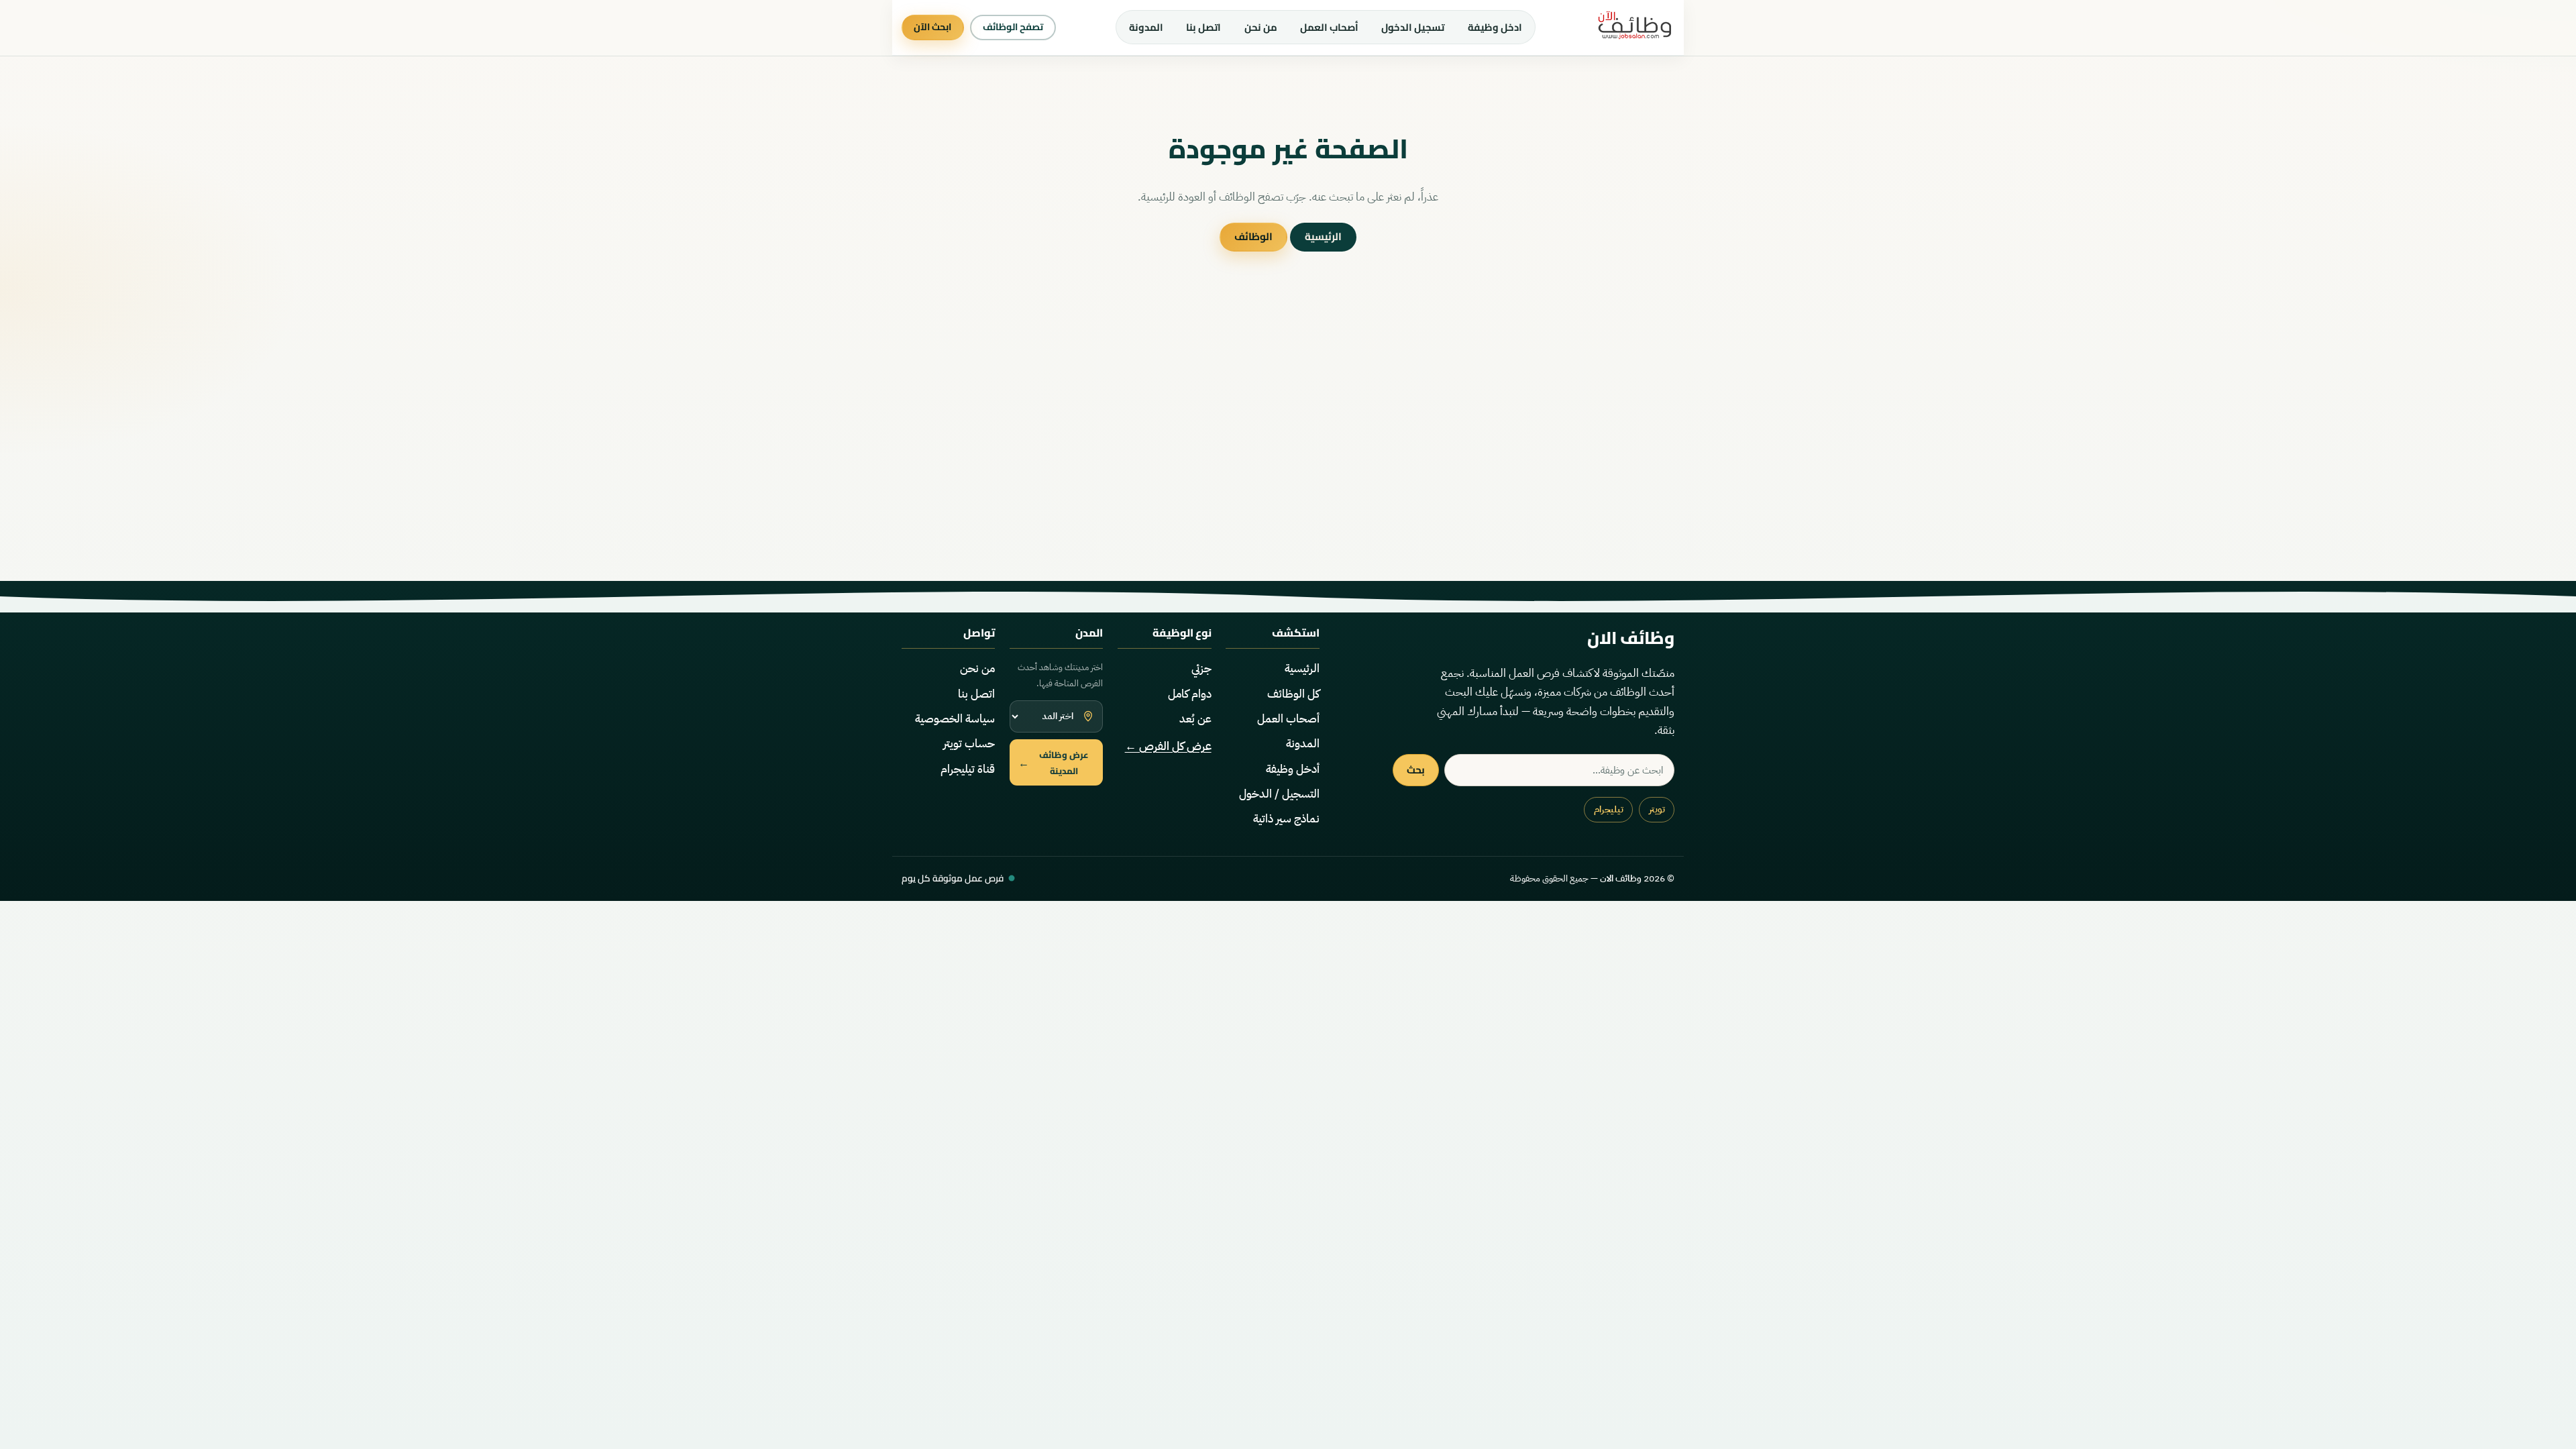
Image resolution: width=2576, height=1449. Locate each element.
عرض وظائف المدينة (1054, 763)
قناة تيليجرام (968, 769)
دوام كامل (1190, 694)
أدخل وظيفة (1293, 769)
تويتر (1657, 809)
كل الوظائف (1293, 694)
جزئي (1201, 668)
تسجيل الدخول (1413, 27)
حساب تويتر (969, 744)
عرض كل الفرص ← (1168, 746)
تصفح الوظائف (1013, 27)
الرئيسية (1323, 236)
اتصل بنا (1203, 27)
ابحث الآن (932, 27)
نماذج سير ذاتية (1286, 819)
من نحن (1261, 27)
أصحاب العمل (1329, 27)
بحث (1416, 770)
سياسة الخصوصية (955, 719)
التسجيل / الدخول (1279, 794)
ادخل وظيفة (1495, 27)
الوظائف (1253, 236)
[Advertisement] (1288, 452)
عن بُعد (1195, 719)
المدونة (1146, 27)
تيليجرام (1609, 809)
